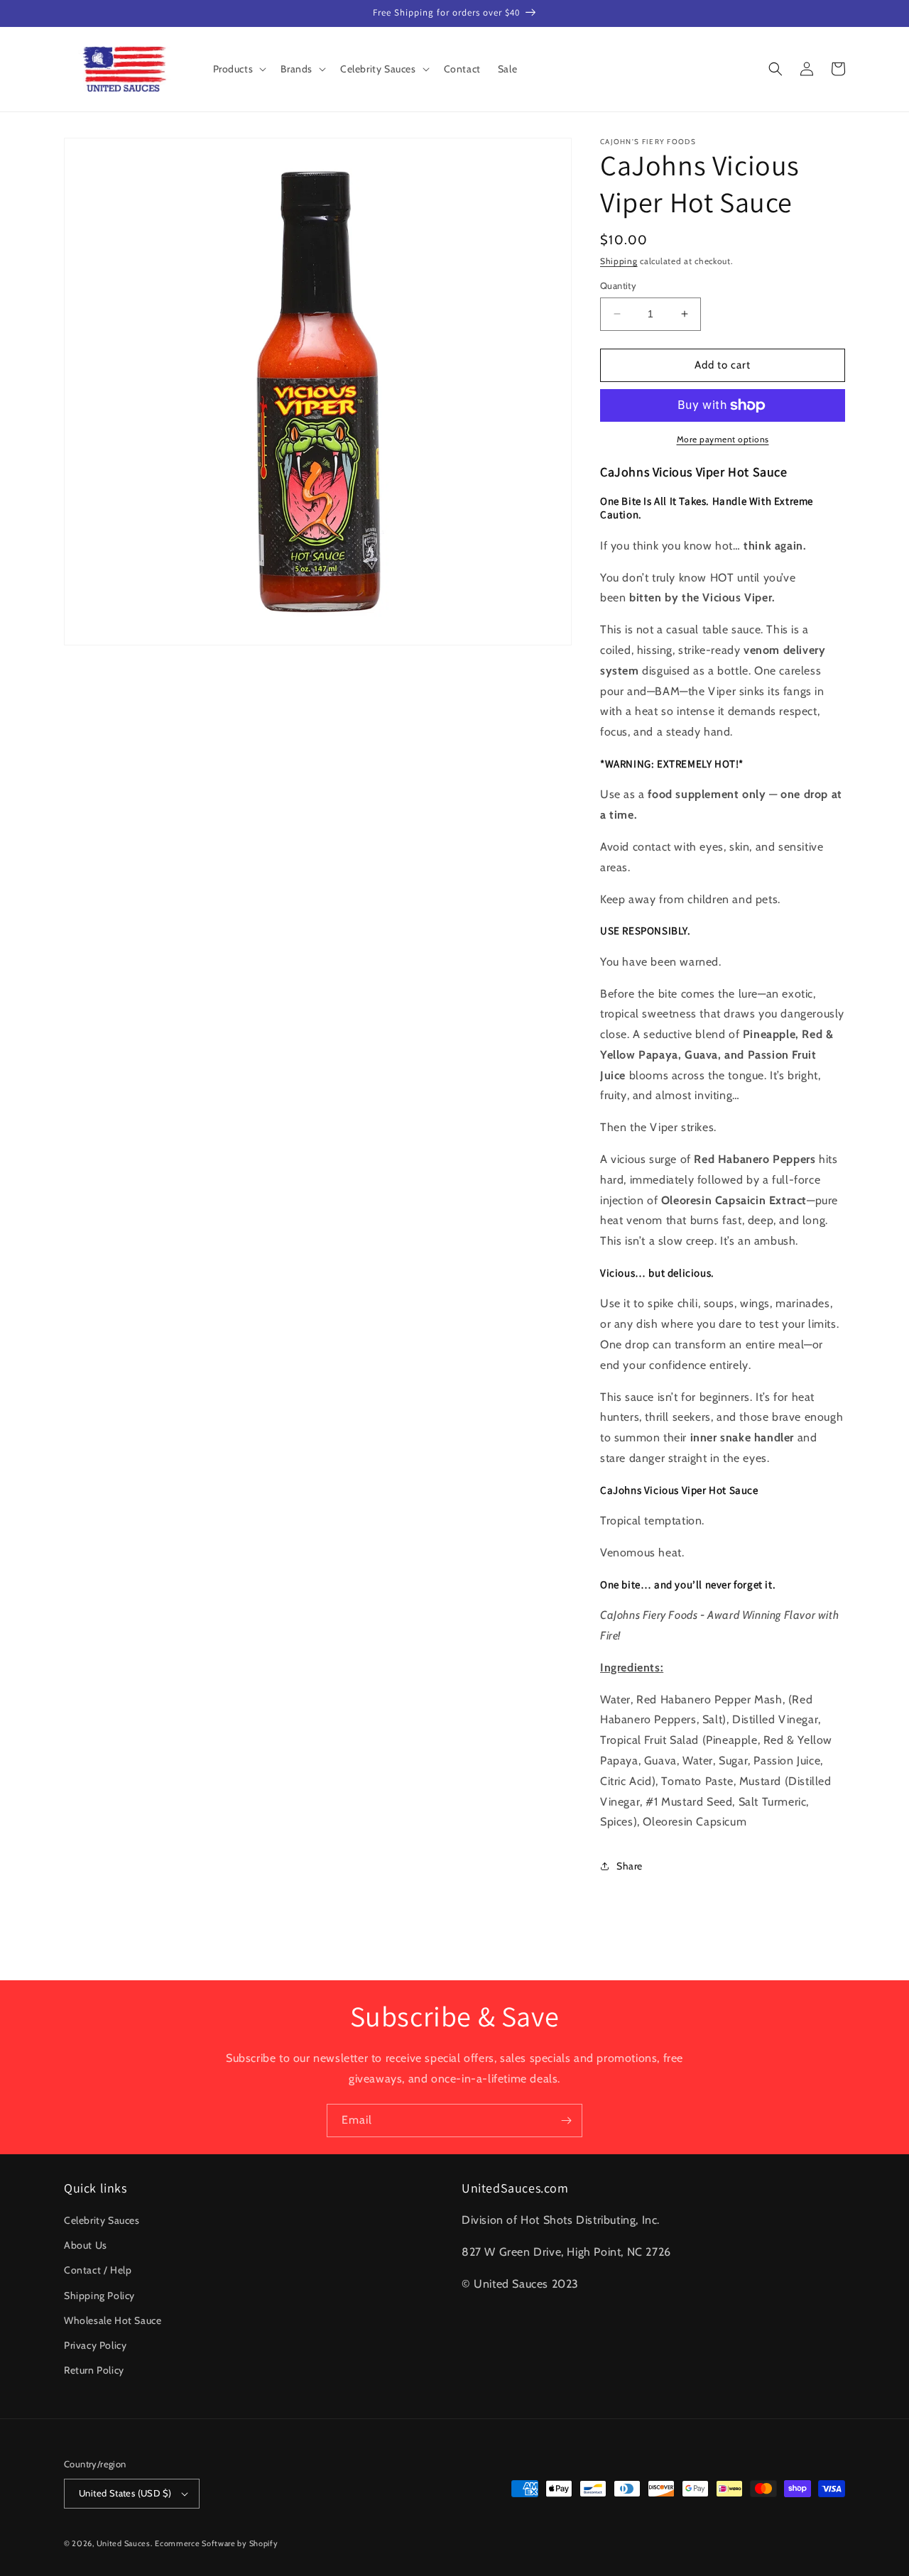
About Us (86, 2245)
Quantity (618, 285)
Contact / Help (98, 2270)
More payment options (723, 439)
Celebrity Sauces (102, 2220)
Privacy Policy (95, 2345)
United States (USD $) (125, 2493)
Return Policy (94, 2370)
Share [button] (630, 1866)
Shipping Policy (99, 2296)
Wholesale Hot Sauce (113, 2320)
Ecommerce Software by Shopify (216, 2543)
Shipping (619, 261)
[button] (239, 69)
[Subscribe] (566, 2121)
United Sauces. (125, 2543)
